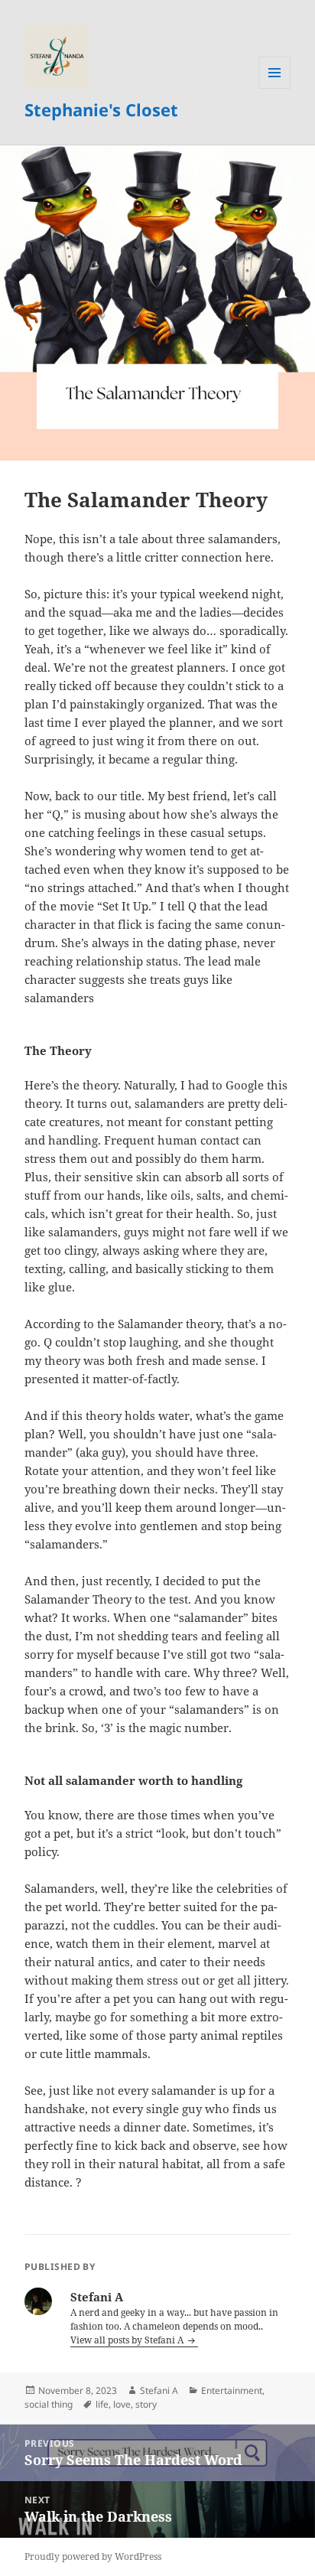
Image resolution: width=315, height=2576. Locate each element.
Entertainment (232, 2390)
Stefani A (159, 2390)
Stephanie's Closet (101, 109)
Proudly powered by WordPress (93, 2556)
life (102, 2404)
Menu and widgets (275, 88)
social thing (49, 2404)
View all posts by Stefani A (128, 2340)
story (146, 2404)
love (122, 2404)
